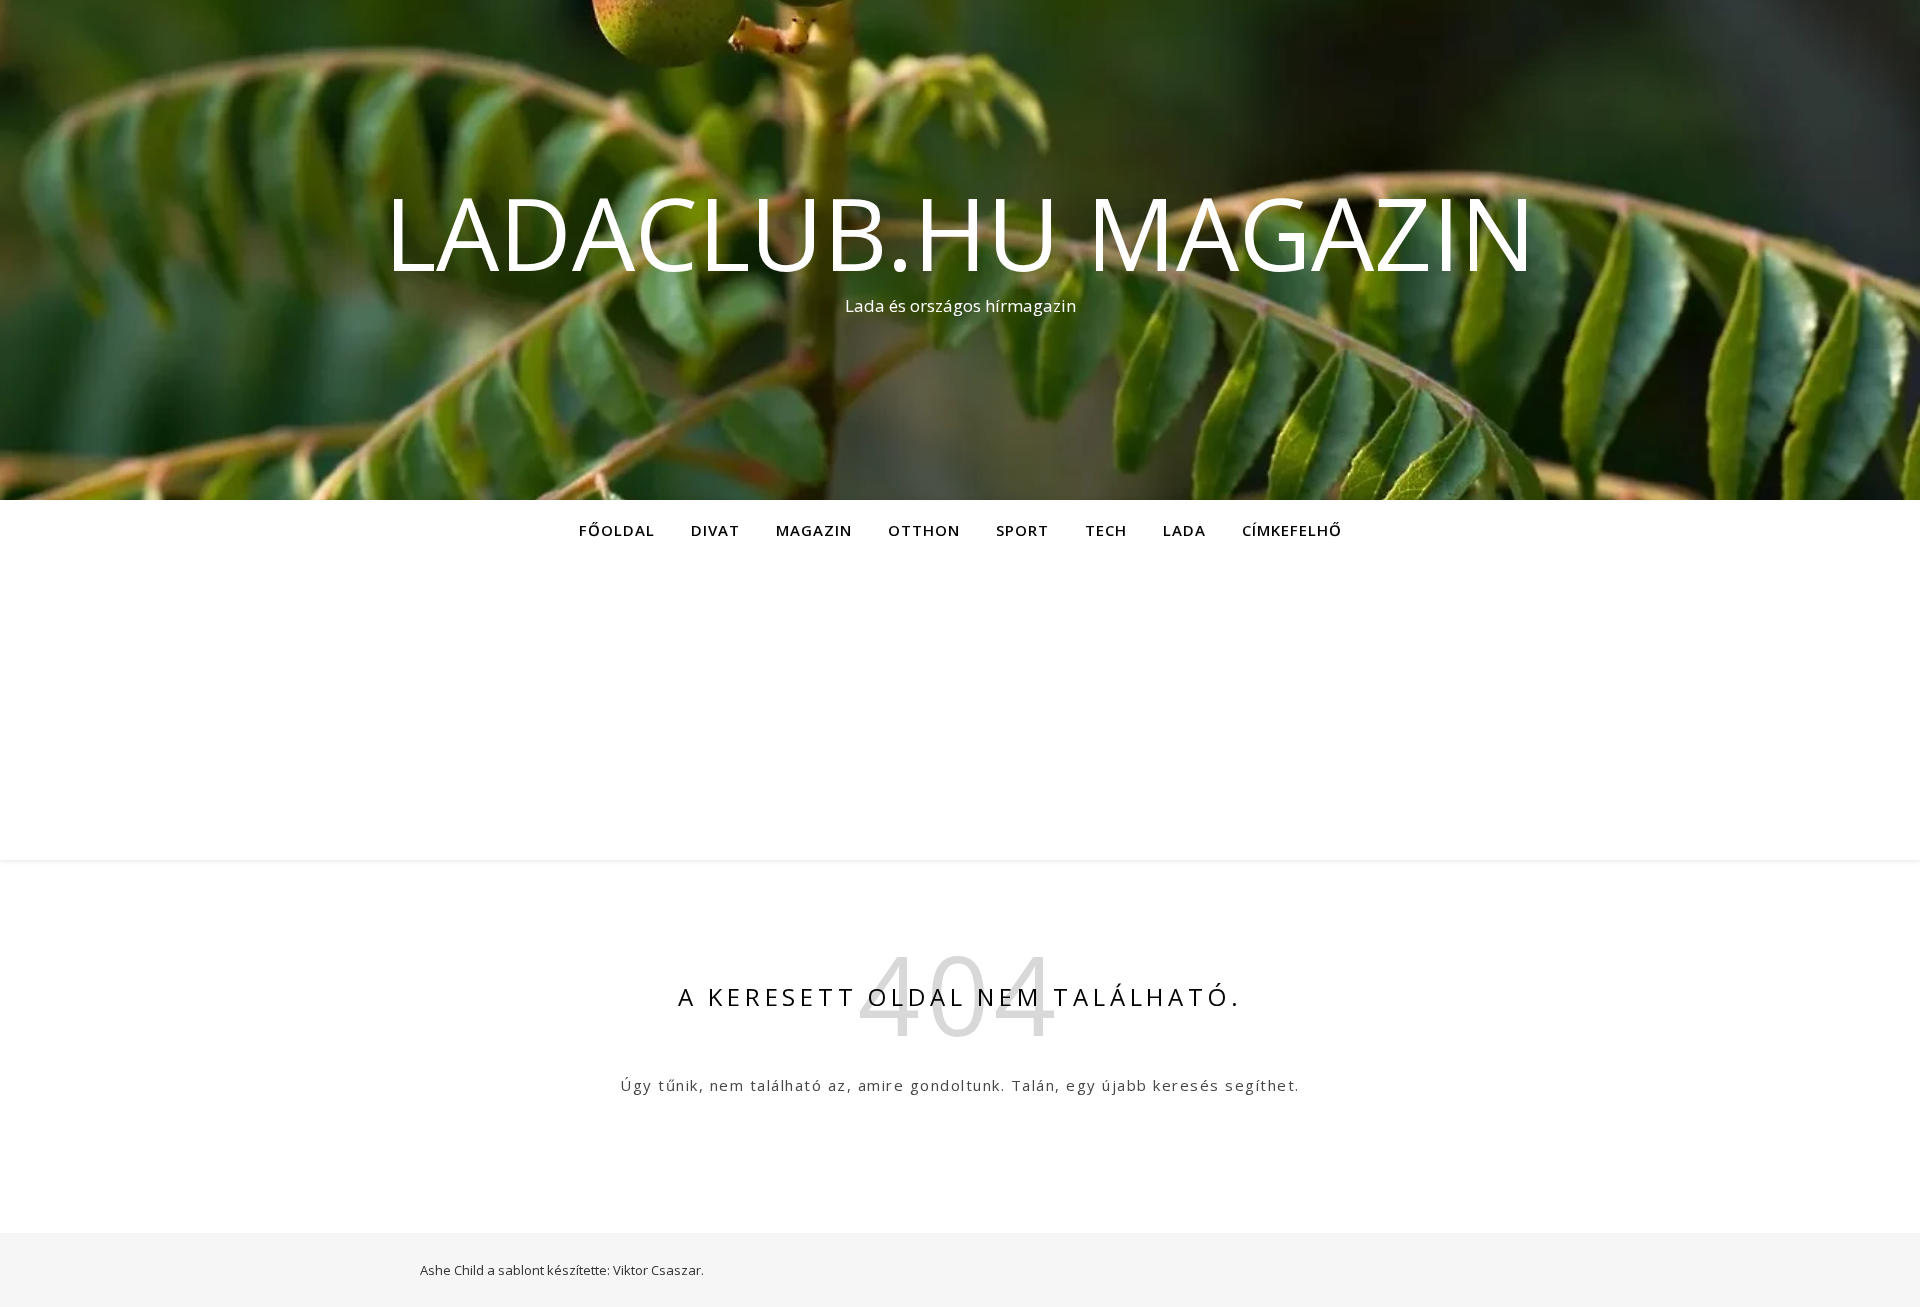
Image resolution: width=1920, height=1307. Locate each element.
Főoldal (617, 530)
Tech (1106, 530)
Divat (715, 530)
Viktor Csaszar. (658, 1270)
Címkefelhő (1292, 530)
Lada (1184, 530)
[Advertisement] (960, 710)
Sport (1022, 530)
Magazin (814, 530)
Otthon (924, 530)
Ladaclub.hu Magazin (960, 232)
